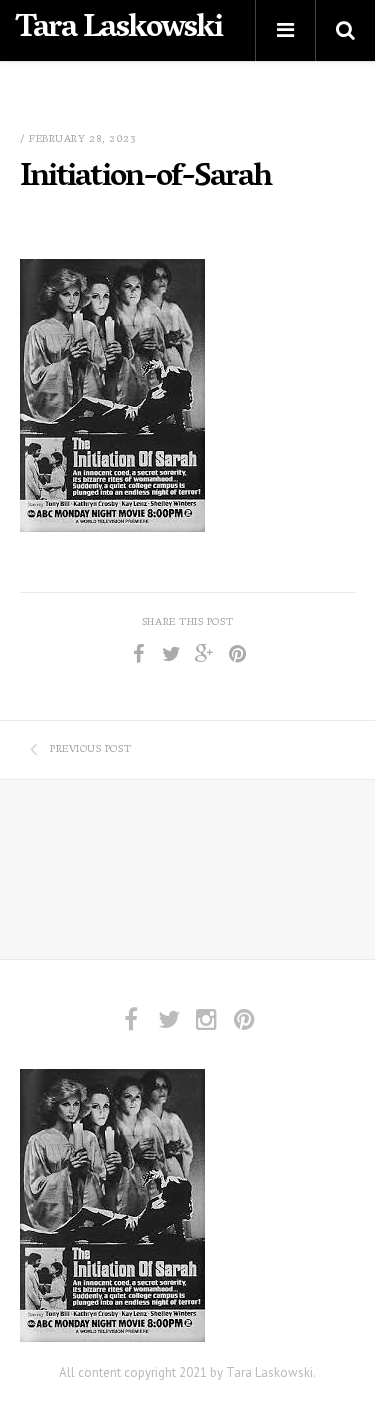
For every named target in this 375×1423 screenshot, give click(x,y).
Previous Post (90, 750)
